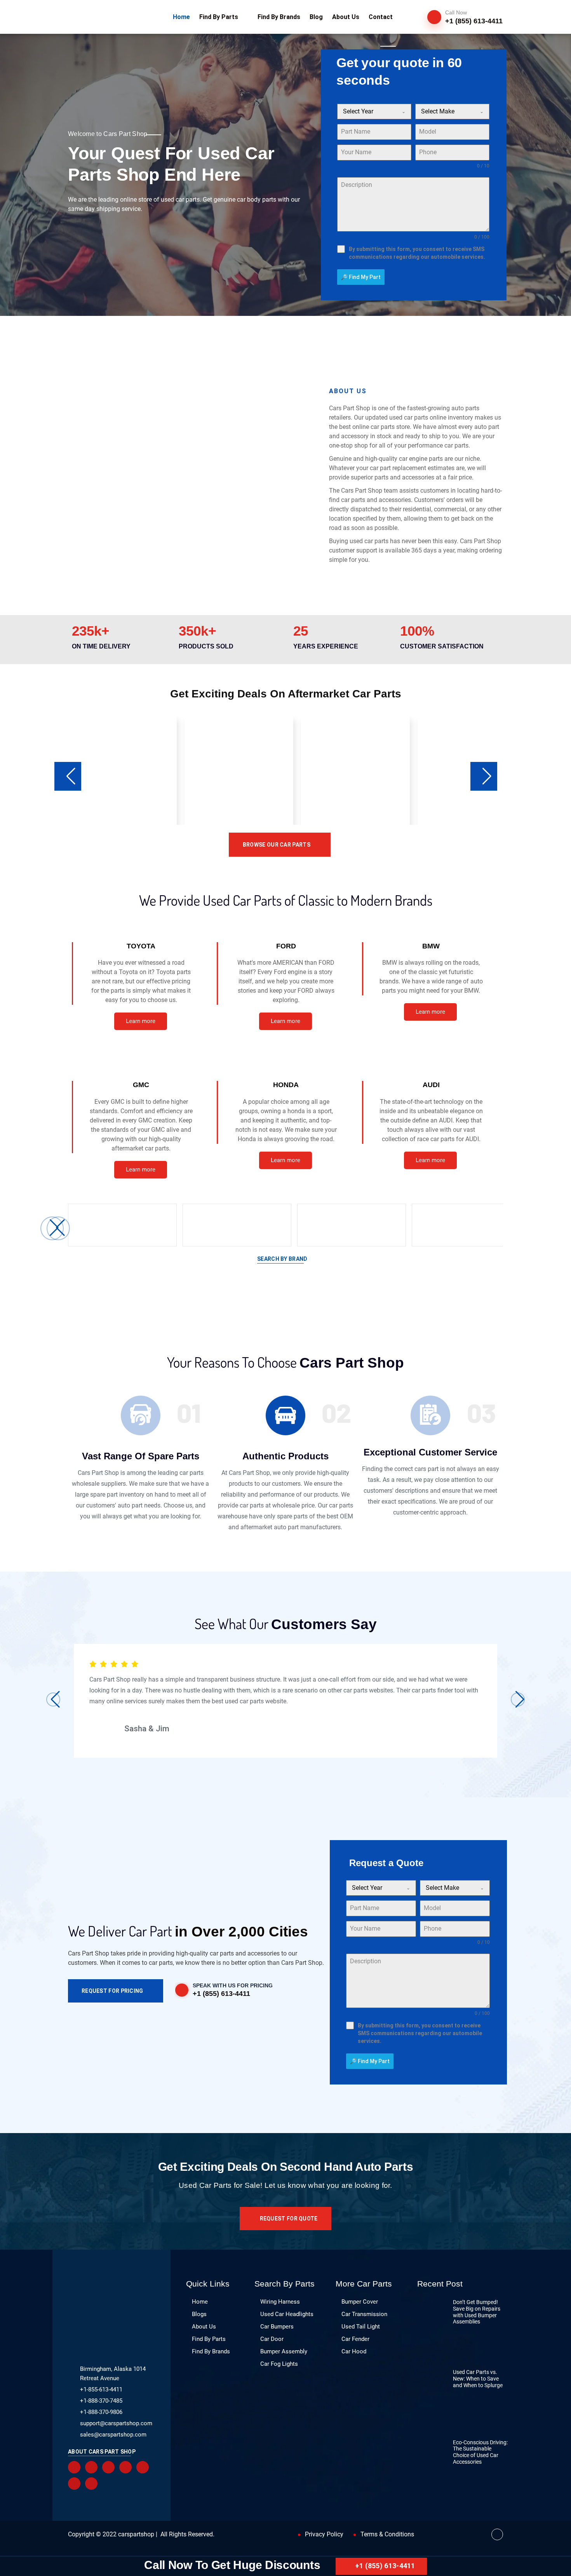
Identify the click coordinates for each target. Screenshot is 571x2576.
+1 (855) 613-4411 (385, 2566)
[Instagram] (74, 2484)
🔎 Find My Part (361, 277)
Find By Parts (209, 2339)
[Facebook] (74, 2467)
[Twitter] (91, 2467)
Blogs (199, 2314)
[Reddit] (108, 2467)
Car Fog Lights (279, 2364)
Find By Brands (211, 2351)
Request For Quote (289, 2219)
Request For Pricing (112, 1991)
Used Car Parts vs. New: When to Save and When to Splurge (478, 2379)
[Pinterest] (125, 2467)
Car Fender (355, 2339)
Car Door (272, 2339)
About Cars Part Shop (102, 2452)
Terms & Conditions (387, 2534)
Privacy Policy (324, 2534)
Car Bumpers (277, 2327)
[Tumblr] (91, 2484)
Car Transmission (364, 2314)
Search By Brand (282, 1259)
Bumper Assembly (284, 2351)
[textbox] (367, 112)
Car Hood (354, 2351)
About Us (204, 2327)
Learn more (141, 1021)
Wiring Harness (280, 2302)
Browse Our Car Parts (277, 845)
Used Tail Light (361, 2327)
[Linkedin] (143, 2467)
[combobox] (374, 112)
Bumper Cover (360, 2302)
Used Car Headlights (287, 2314)
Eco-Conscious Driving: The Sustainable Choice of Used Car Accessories (480, 2452)
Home (200, 2302)
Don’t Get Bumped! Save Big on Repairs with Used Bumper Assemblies (477, 2312)
